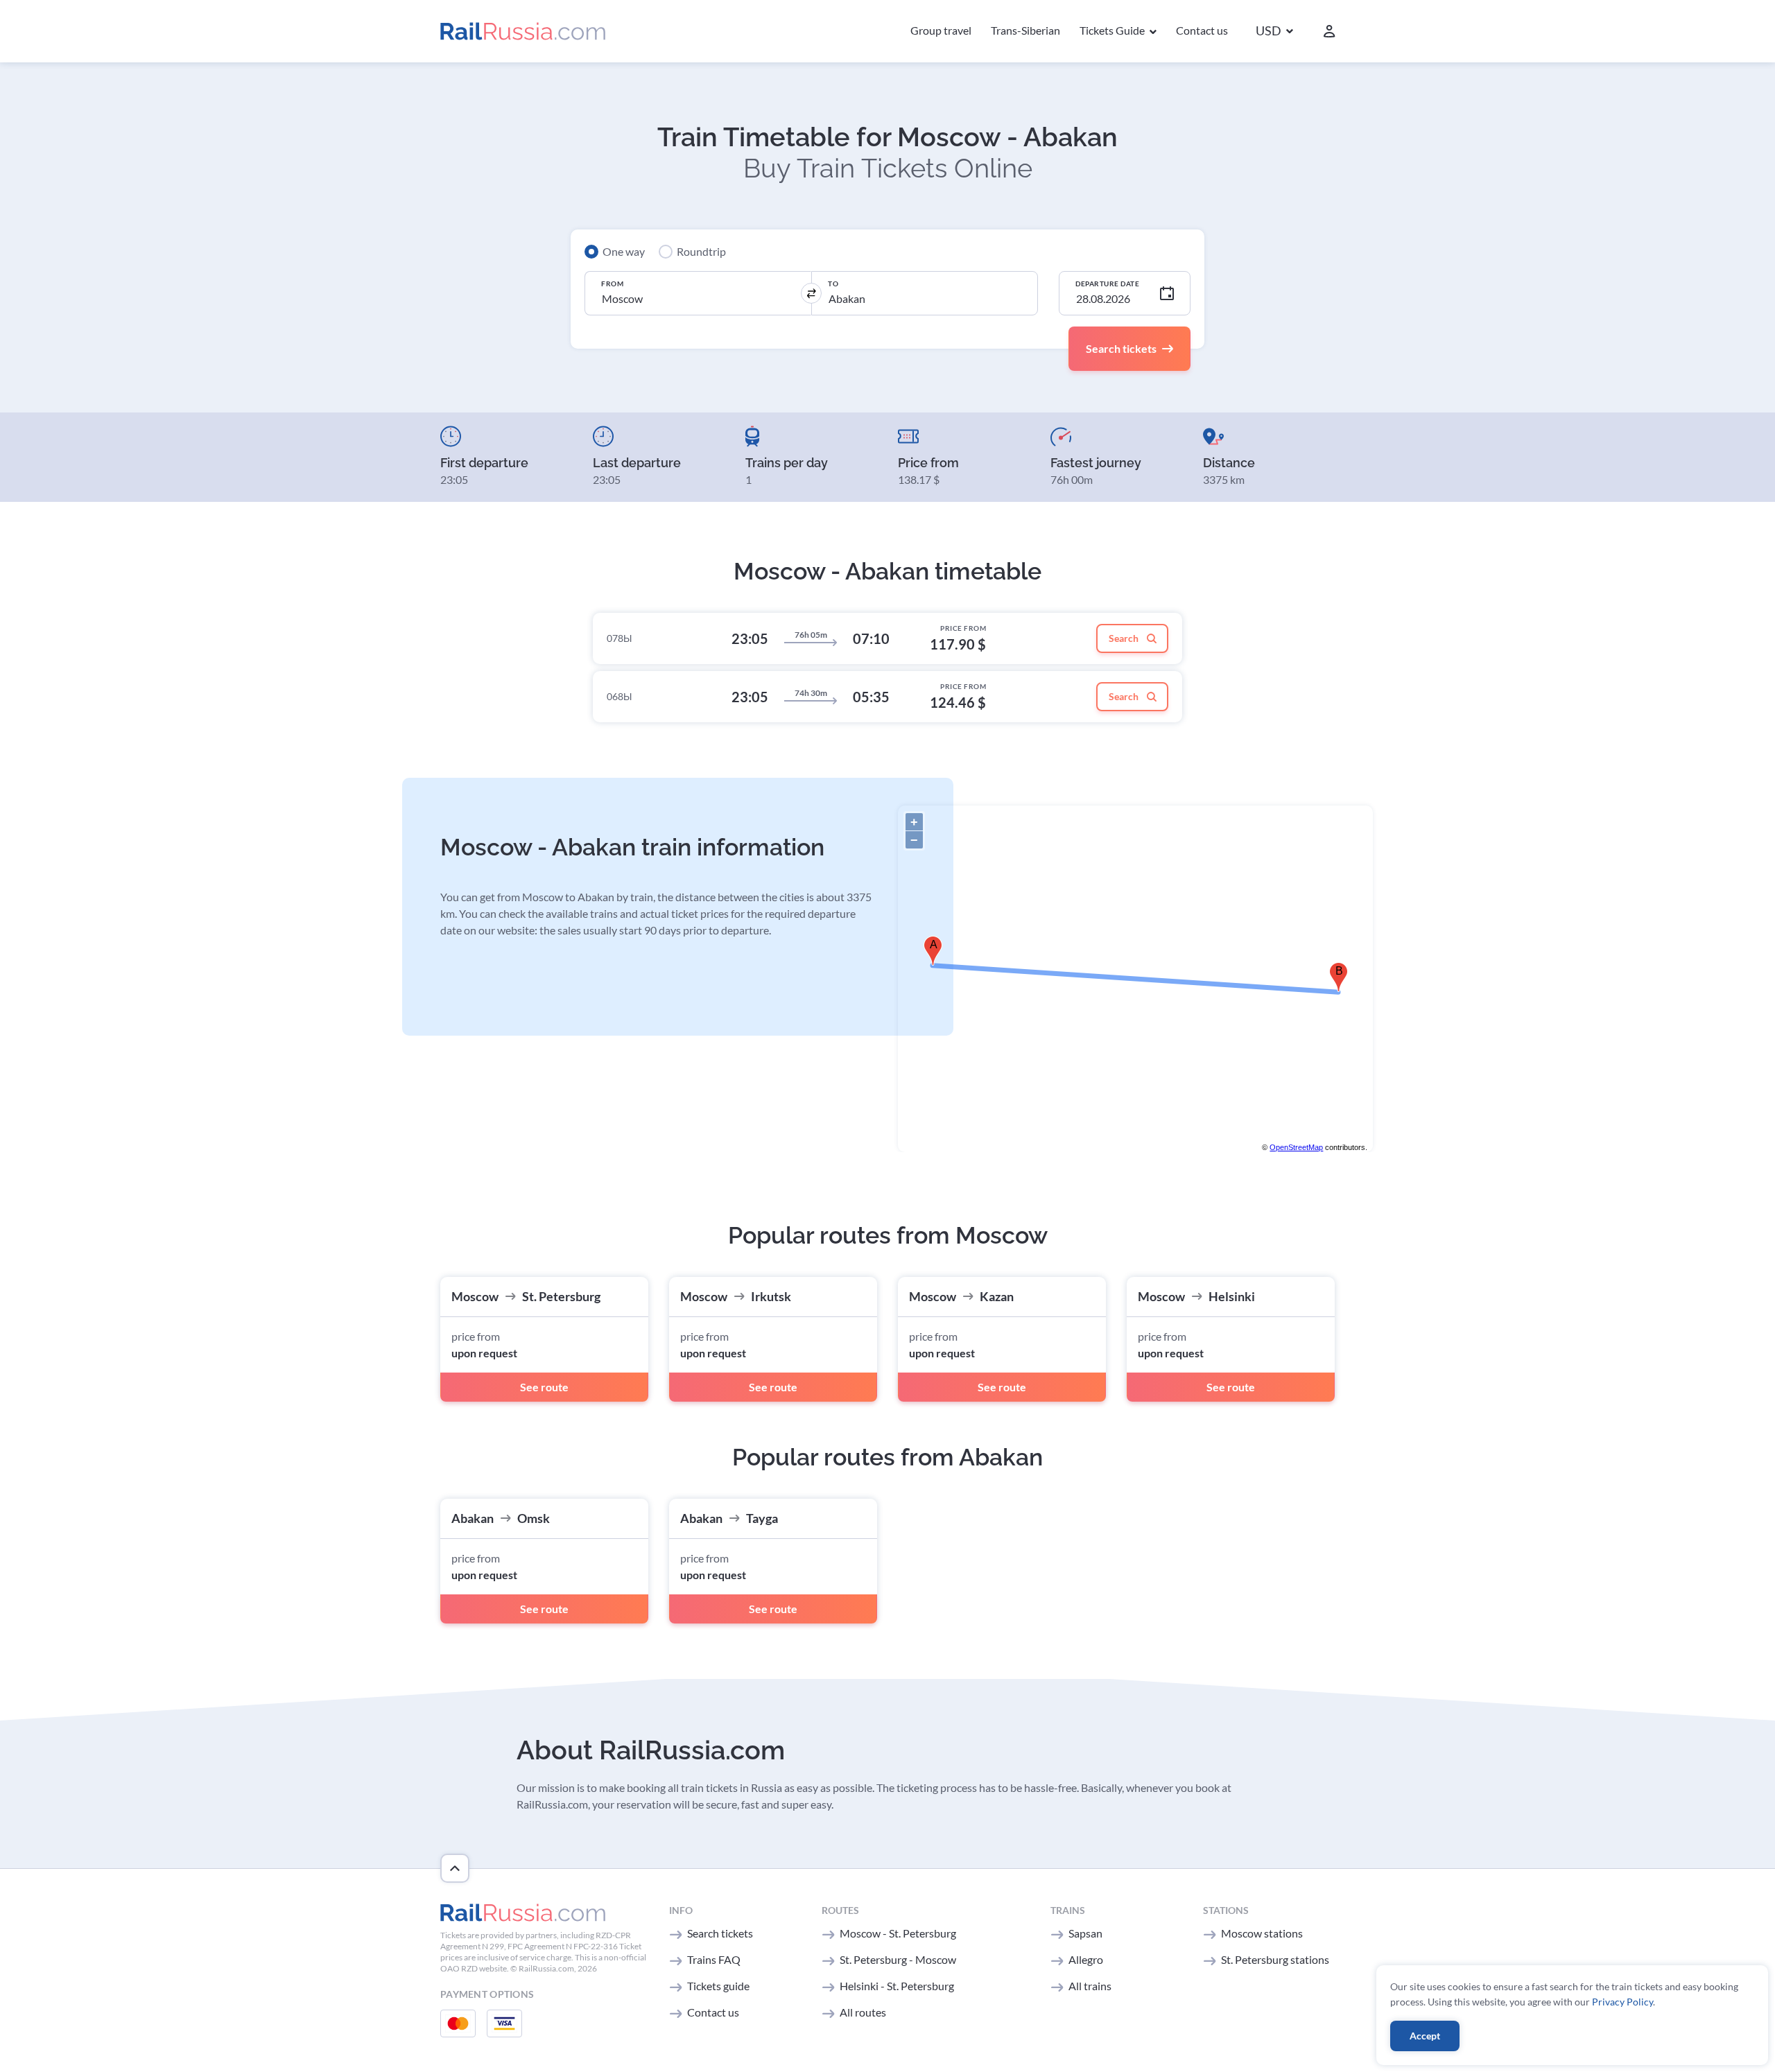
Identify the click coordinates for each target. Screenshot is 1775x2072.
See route (544, 1387)
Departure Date (1107, 284)
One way (624, 251)
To (833, 284)
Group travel (941, 30)
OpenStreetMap (1296, 1147)
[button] (1274, 32)
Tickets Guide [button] (1113, 30)
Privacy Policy (1622, 2002)
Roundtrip (701, 251)
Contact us (1202, 30)
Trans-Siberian (1025, 30)
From (612, 284)
